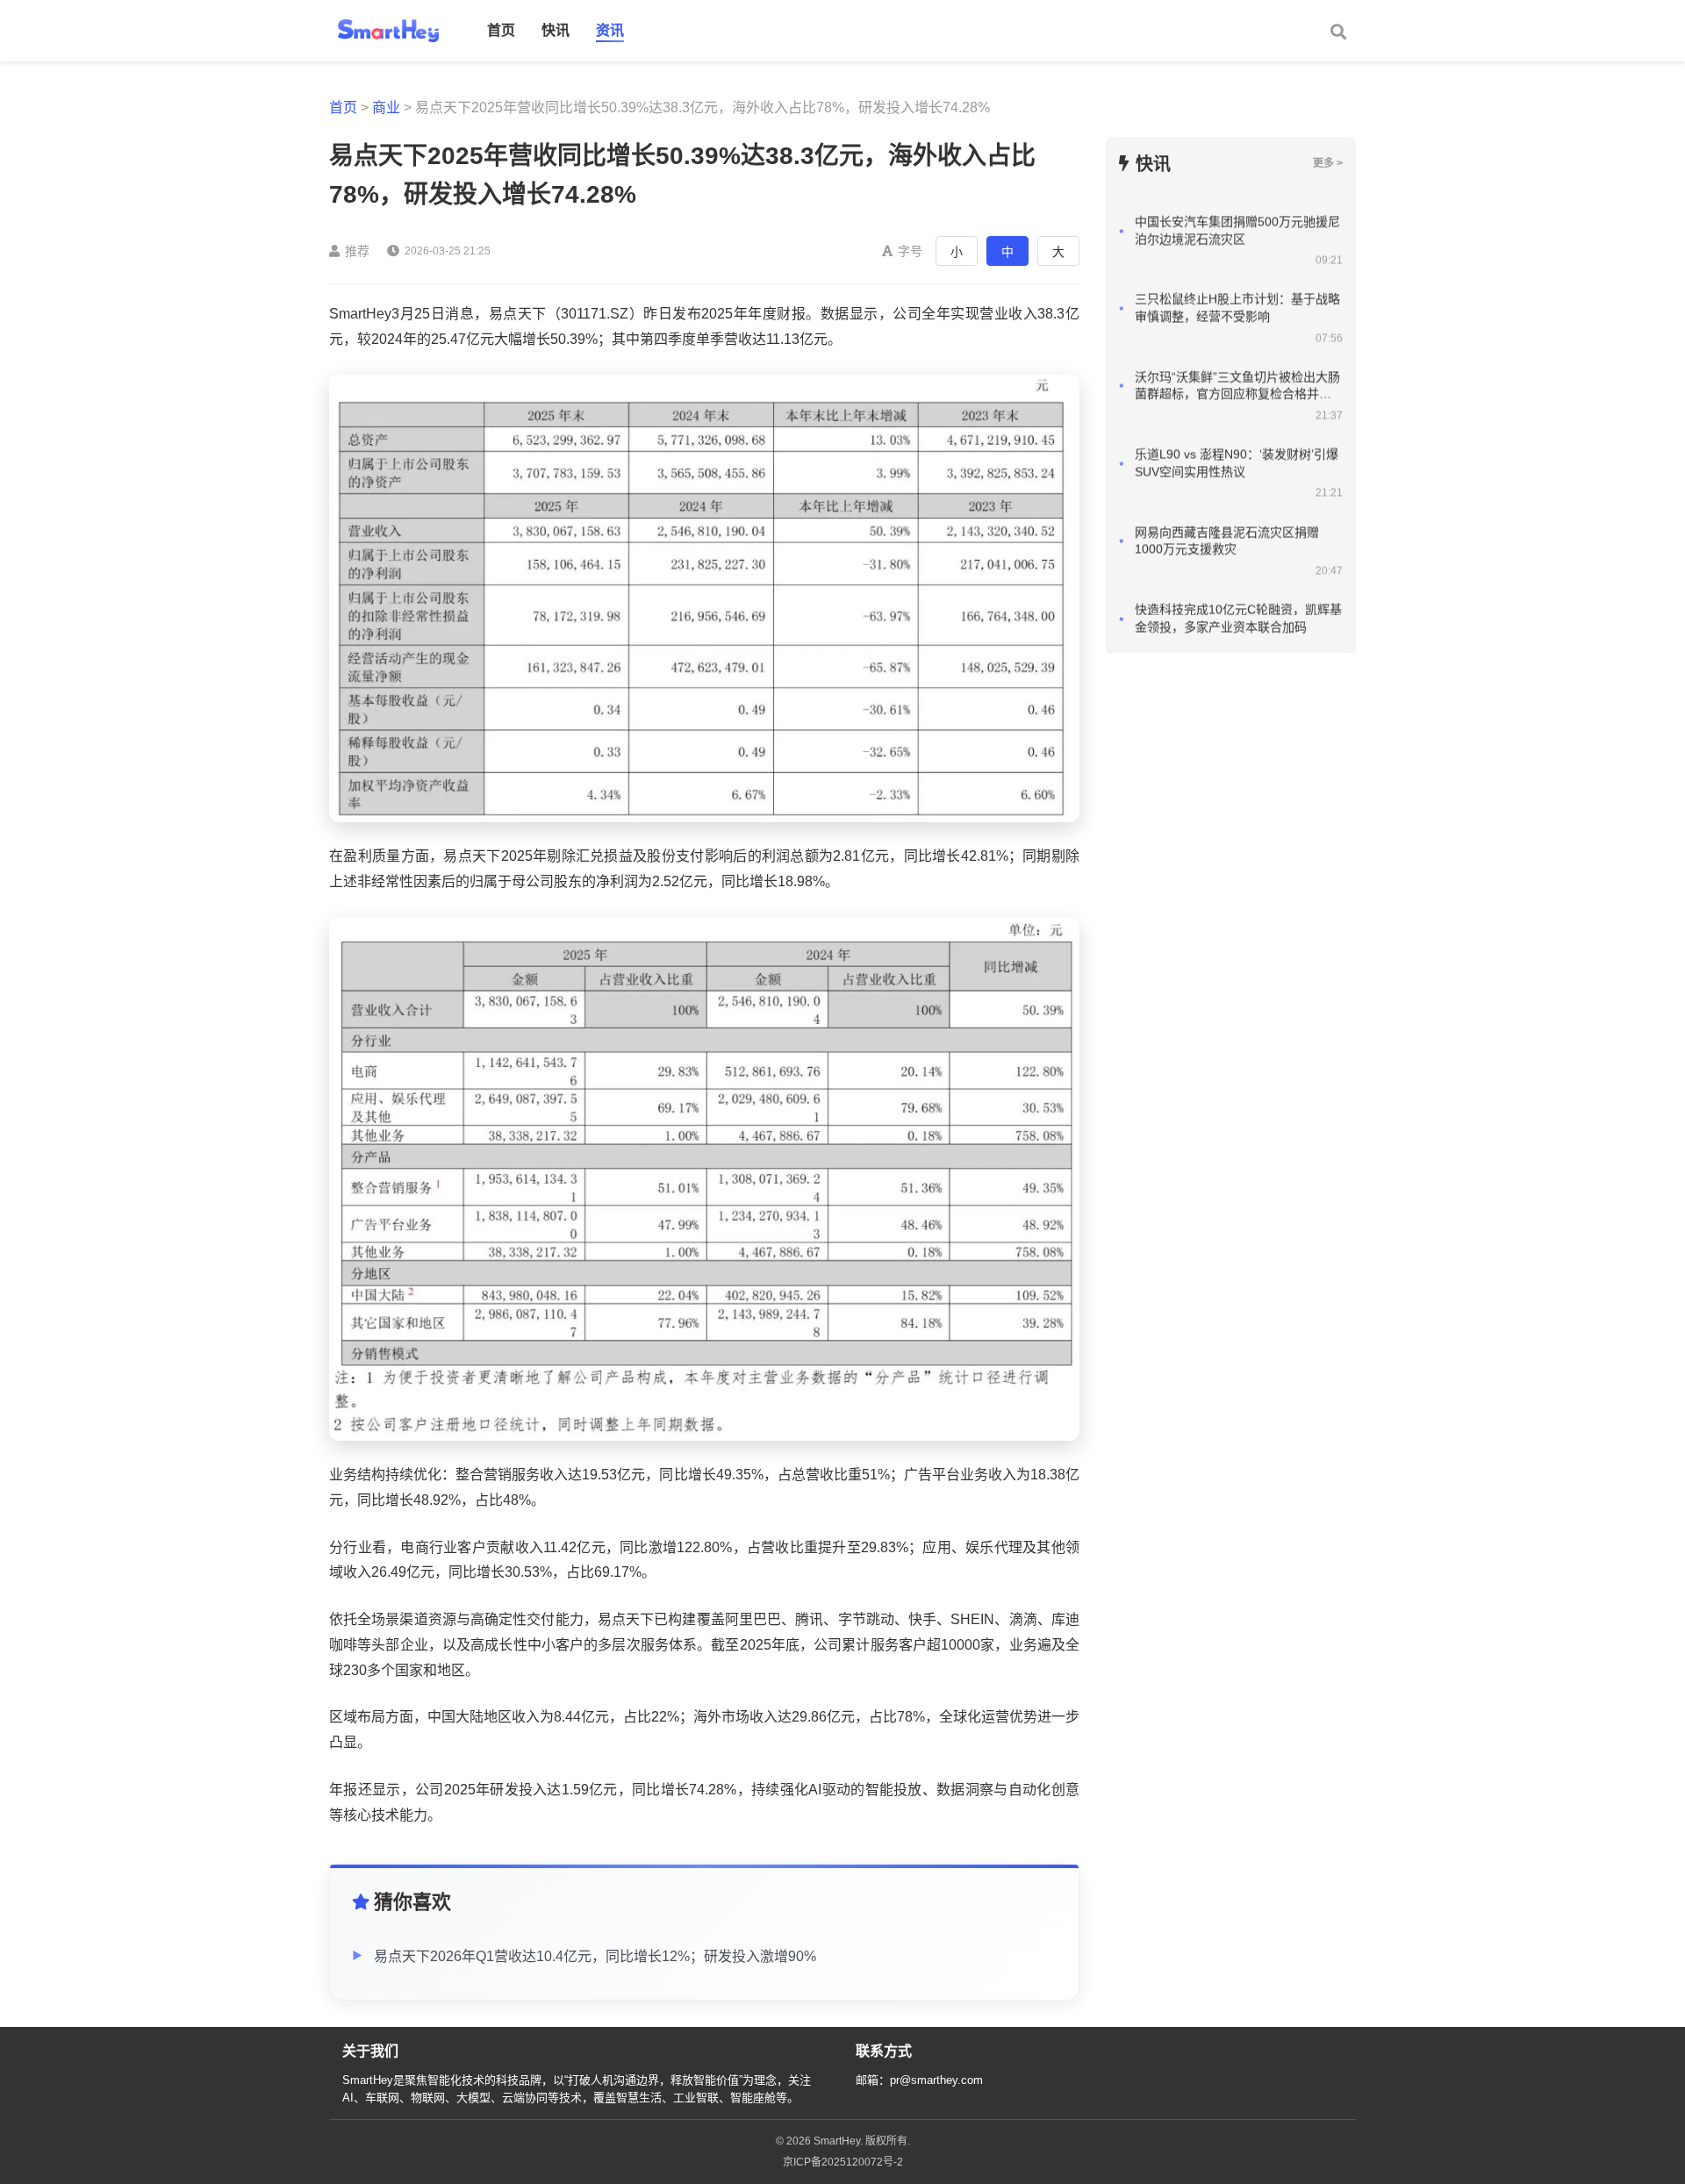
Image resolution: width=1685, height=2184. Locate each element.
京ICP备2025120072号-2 (843, 2162)
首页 (501, 30)
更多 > (1328, 163)
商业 (386, 107)
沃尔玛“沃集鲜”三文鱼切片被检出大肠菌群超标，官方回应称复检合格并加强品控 (1237, 343)
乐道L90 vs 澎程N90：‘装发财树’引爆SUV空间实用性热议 (1237, 420)
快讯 (556, 30)
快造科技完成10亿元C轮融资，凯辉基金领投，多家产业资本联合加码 (1238, 575)
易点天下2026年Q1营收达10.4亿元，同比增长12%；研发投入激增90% (595, 1956)
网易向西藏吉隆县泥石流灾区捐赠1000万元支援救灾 (1227, 498)
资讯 (610, 30)
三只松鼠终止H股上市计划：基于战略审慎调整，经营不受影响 (1237, 265)
